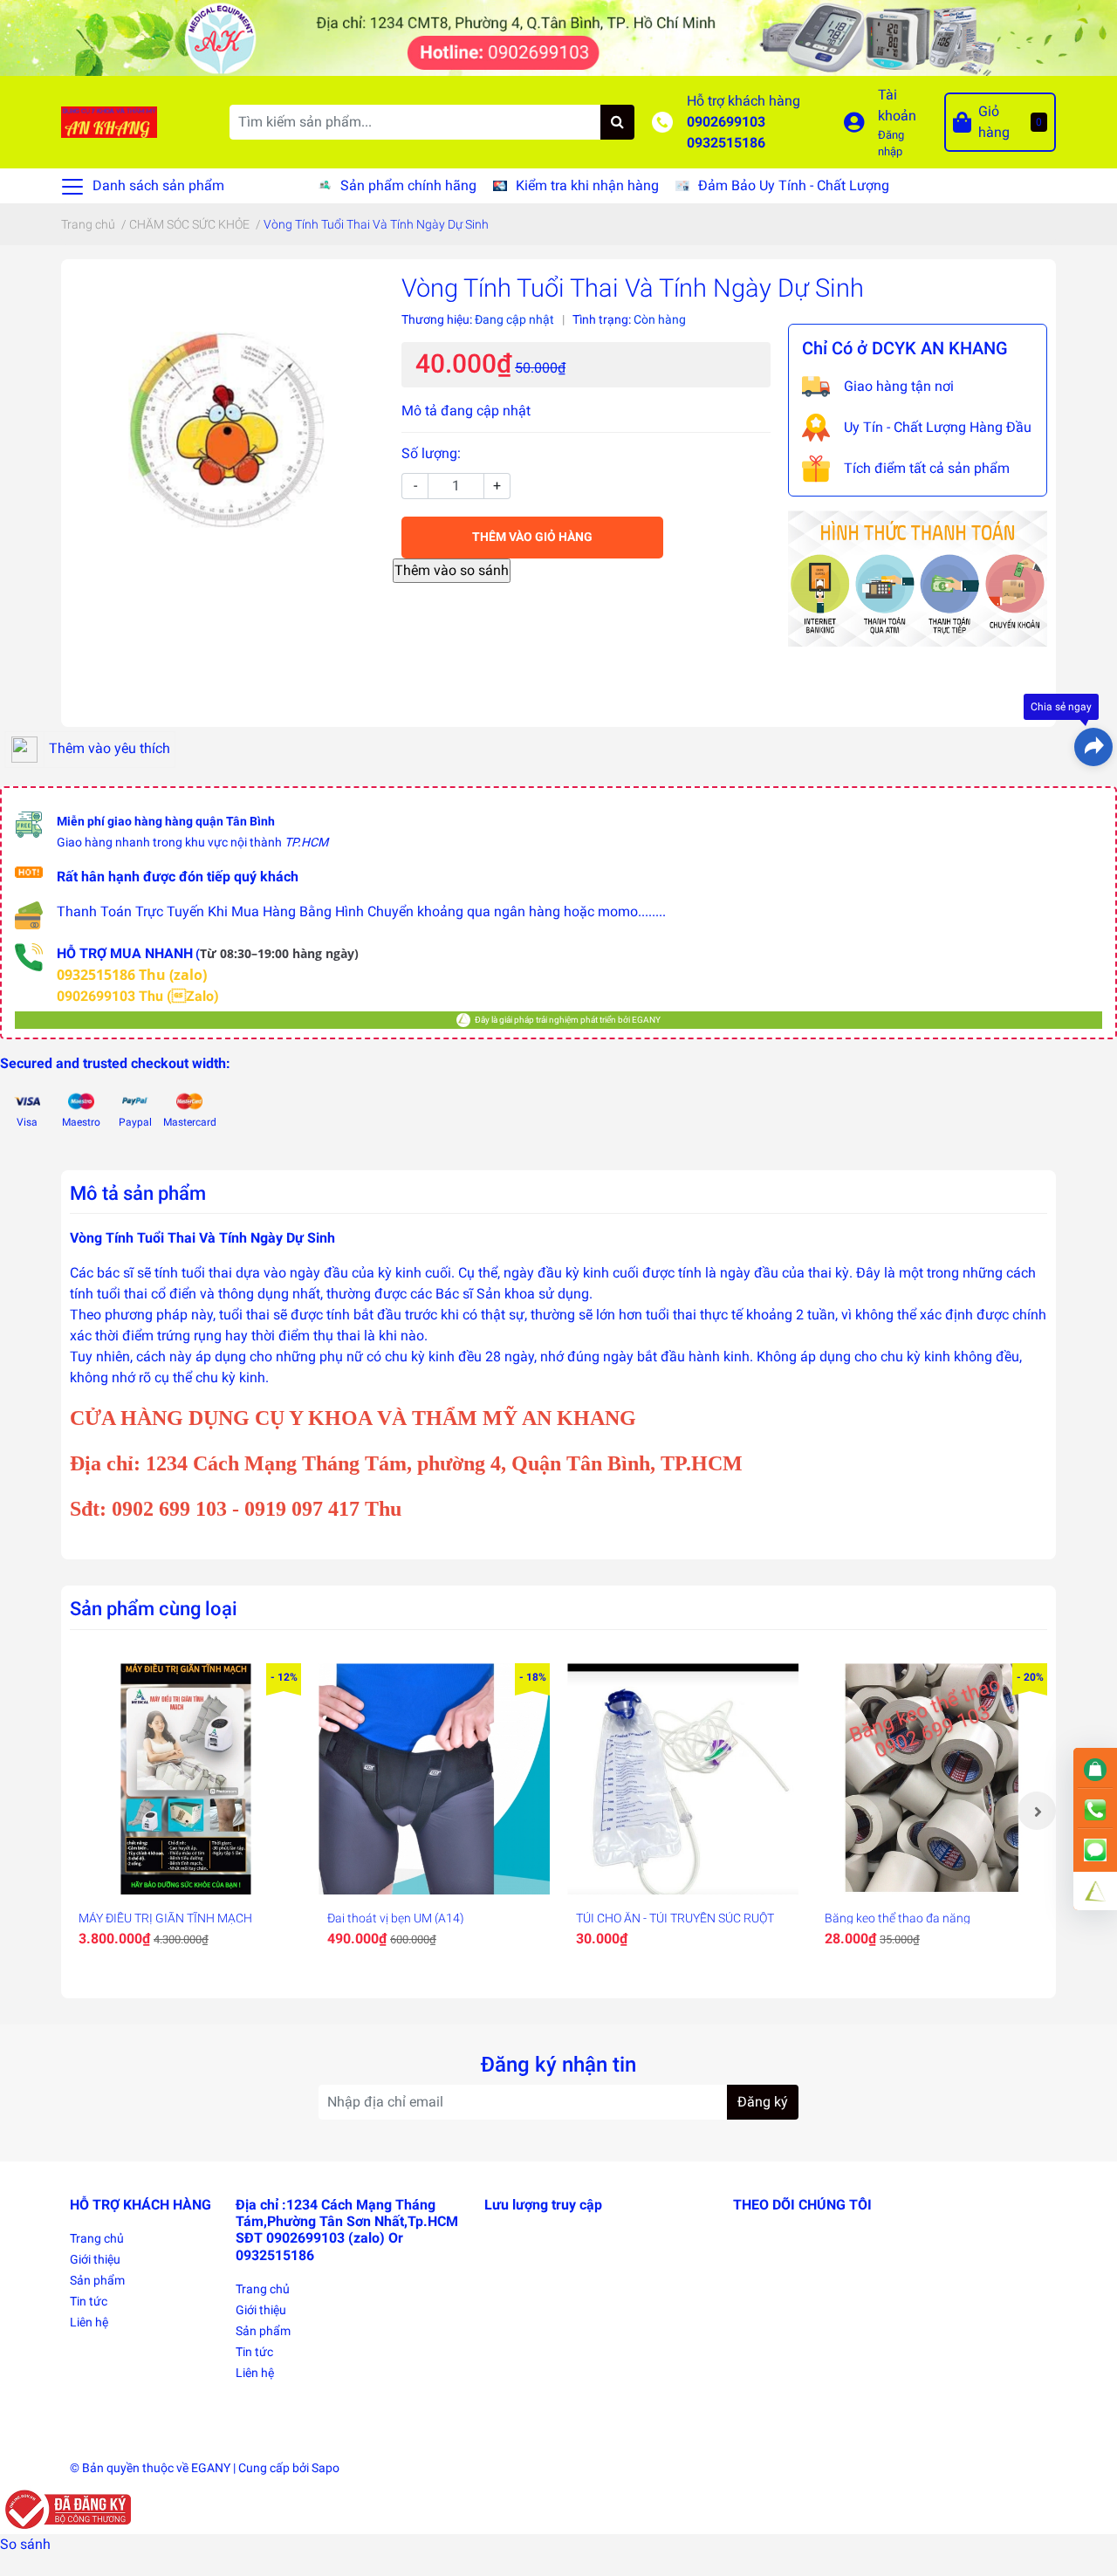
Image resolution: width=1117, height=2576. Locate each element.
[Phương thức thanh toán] (918, 577)
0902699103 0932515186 (726, 132)
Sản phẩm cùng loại (154, 1608)
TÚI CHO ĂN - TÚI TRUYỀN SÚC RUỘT (675, 1918)
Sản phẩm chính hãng (408, 185)
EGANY (211, 2468)
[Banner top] (558, 37)
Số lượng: (431, 453)
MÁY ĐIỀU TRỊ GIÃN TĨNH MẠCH (165, 1918)
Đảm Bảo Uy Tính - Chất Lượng (794, 185)
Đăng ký (763, 2102)
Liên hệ (89, 2322)
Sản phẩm (97, 2280)
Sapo (326, 2468)
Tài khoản (897, 105)
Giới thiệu (95, 2259)
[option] (185, 1811)
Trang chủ (97, 2238)
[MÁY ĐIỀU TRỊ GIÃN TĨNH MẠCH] (185, 1779)
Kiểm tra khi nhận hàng (587, 185)
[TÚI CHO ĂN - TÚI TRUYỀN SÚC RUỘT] (683, 1779)
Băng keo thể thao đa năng (898, 1918)
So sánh (25, 2544)
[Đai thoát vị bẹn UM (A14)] (434, 1779)
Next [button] (1037, 1811)
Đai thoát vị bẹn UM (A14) (396, 1918)
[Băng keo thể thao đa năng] (932, 1779)
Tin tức (89, 2301)
